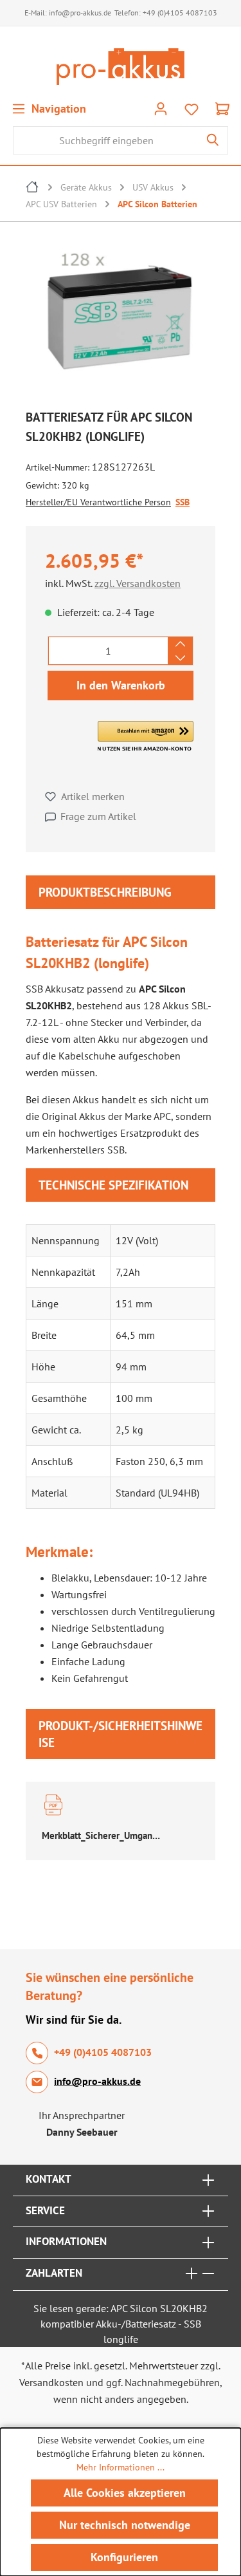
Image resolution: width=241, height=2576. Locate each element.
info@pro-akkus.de (80, 13)
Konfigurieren (124, 2557)
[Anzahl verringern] (180, 658)
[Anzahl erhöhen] (180, 644)
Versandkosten (51, 2382)
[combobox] (106, 140)
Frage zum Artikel (98, 816)
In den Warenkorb (121, 685)
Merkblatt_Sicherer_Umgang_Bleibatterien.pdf (103, 1835)
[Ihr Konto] (161, 108)
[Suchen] (213, 140)
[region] (121, 321)
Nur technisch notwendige (125, 2525)
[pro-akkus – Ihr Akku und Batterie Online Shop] (121, 67)
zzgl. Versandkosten (138, 583)
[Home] (33, 189)
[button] (146, 736)
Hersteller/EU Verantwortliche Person (98, 502)
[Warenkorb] (222, 108)
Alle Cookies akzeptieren (125, 2493)
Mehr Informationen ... (121, 2467)
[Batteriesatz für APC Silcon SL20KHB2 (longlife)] (121, 318)
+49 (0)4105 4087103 (180, 13)
